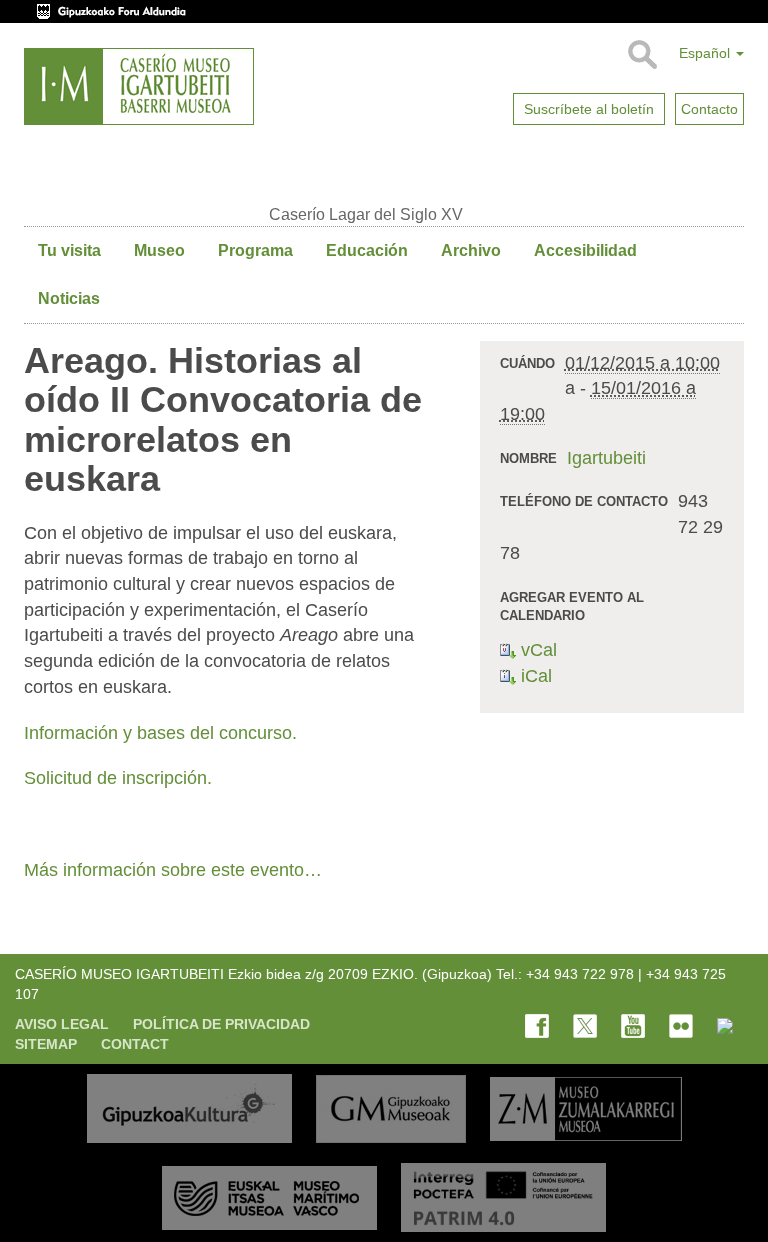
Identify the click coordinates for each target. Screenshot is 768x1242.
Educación (367, 250)
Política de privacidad (221, 1024)
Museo (159, 250)
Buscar (641, 55)
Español (706, 53)
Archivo (471, 250)
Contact (135, 1044)
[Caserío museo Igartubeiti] (139, 86)
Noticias (69, 298)
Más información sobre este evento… (173, 870)
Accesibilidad (585, 250)
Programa (255, 250)
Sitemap (46, 1044)
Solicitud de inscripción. (120, 778)
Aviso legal (62, 1024)
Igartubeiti (606, 458)
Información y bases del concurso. (163, 733)
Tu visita (69, 250)
